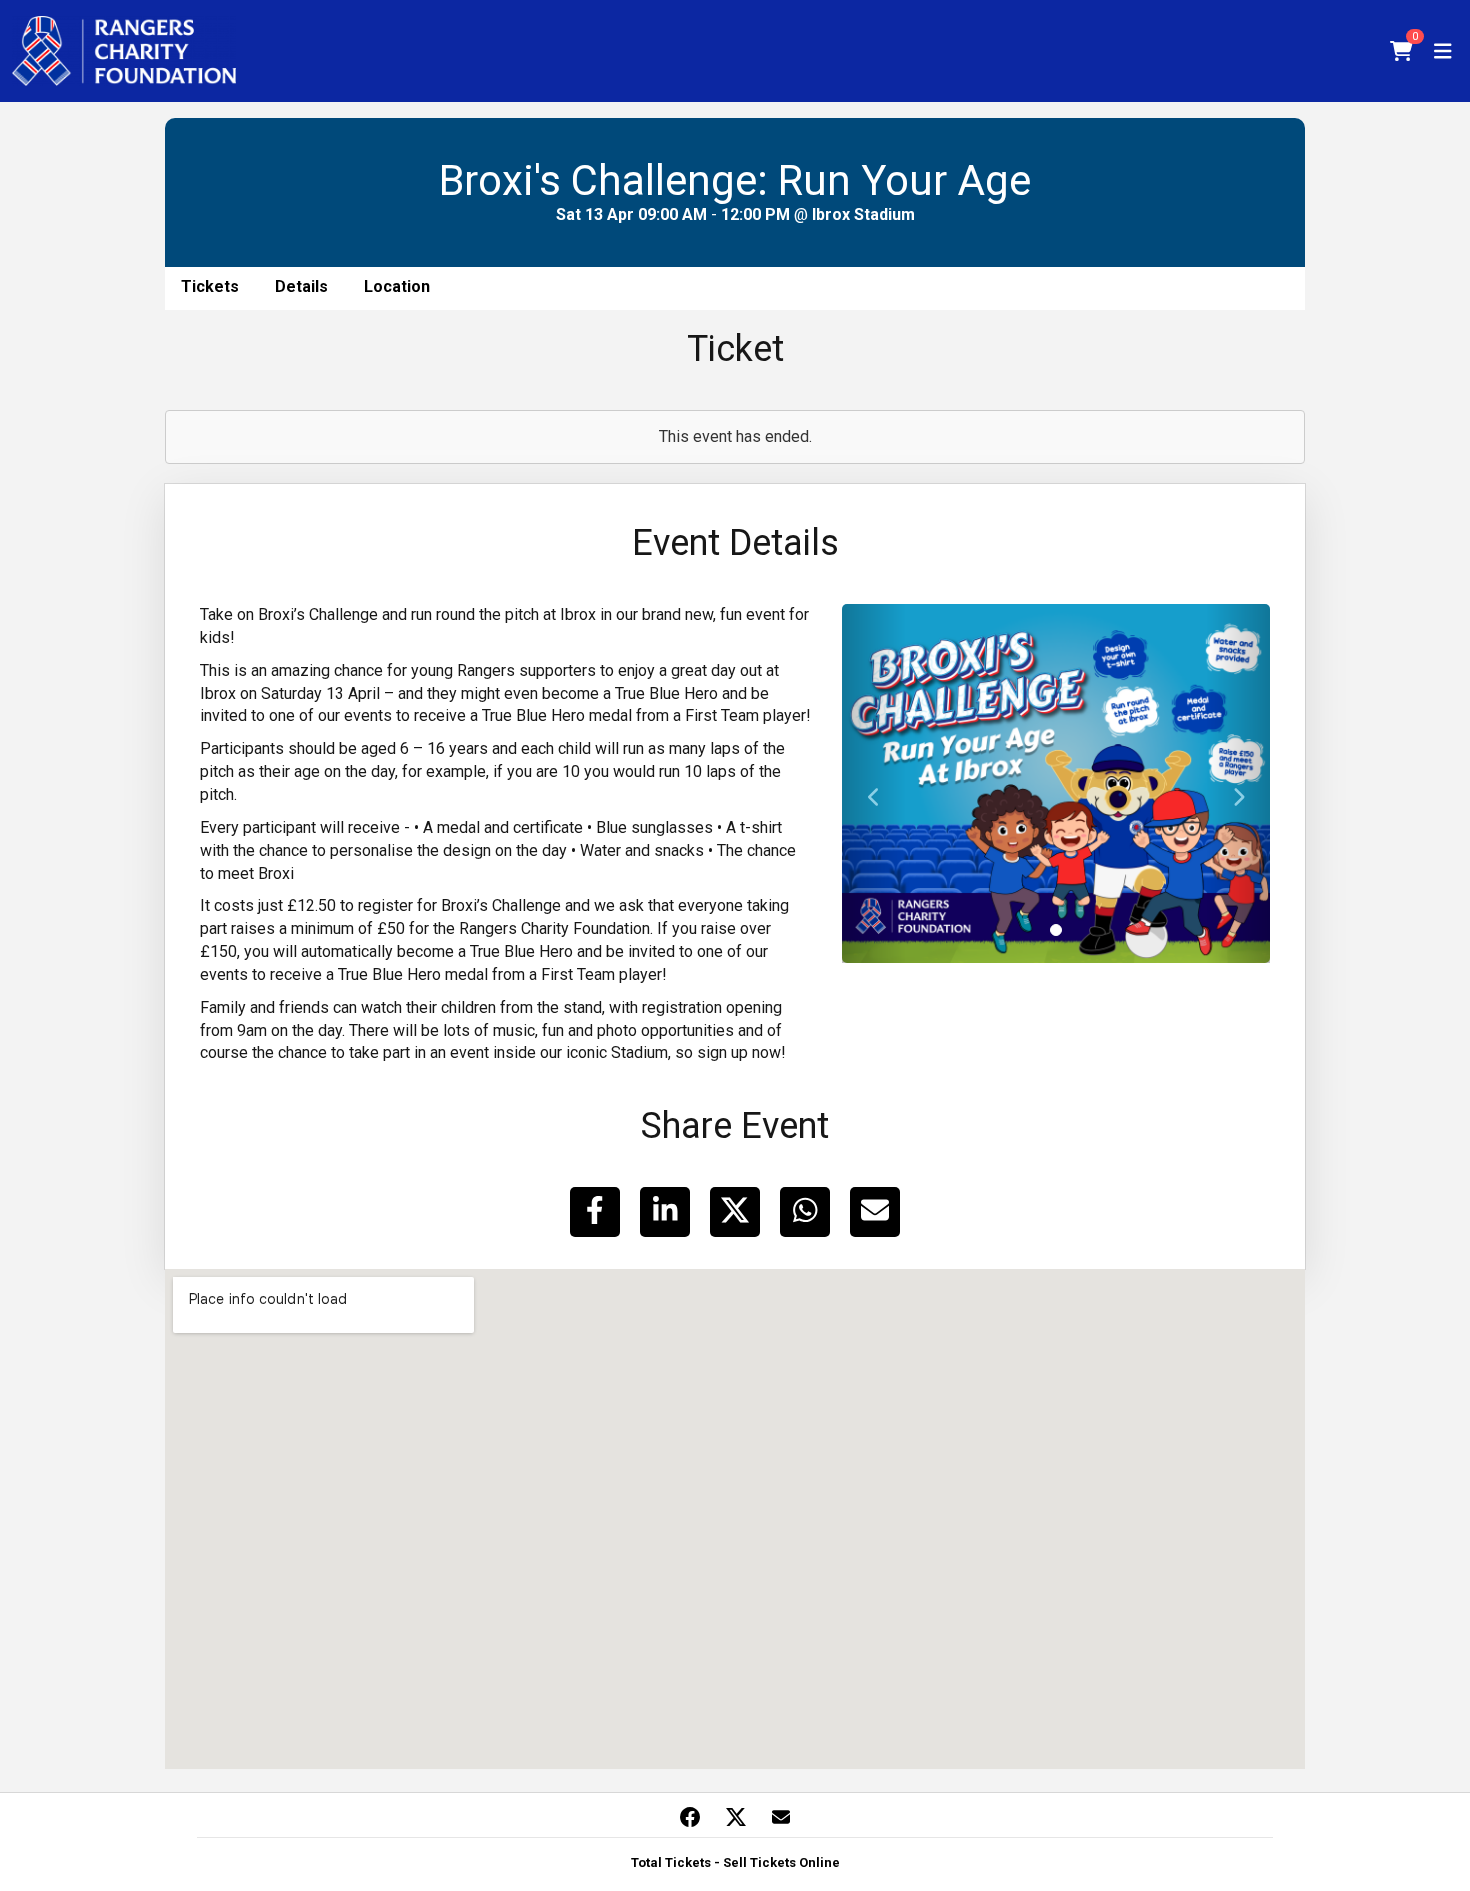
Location (397, 286)
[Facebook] (690, 1817)
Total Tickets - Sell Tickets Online (735, 1862)
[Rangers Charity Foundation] (124, 51)
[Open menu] (1443, 51)
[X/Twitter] (736, 1817)
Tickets (210, 286)
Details (301, 286)
